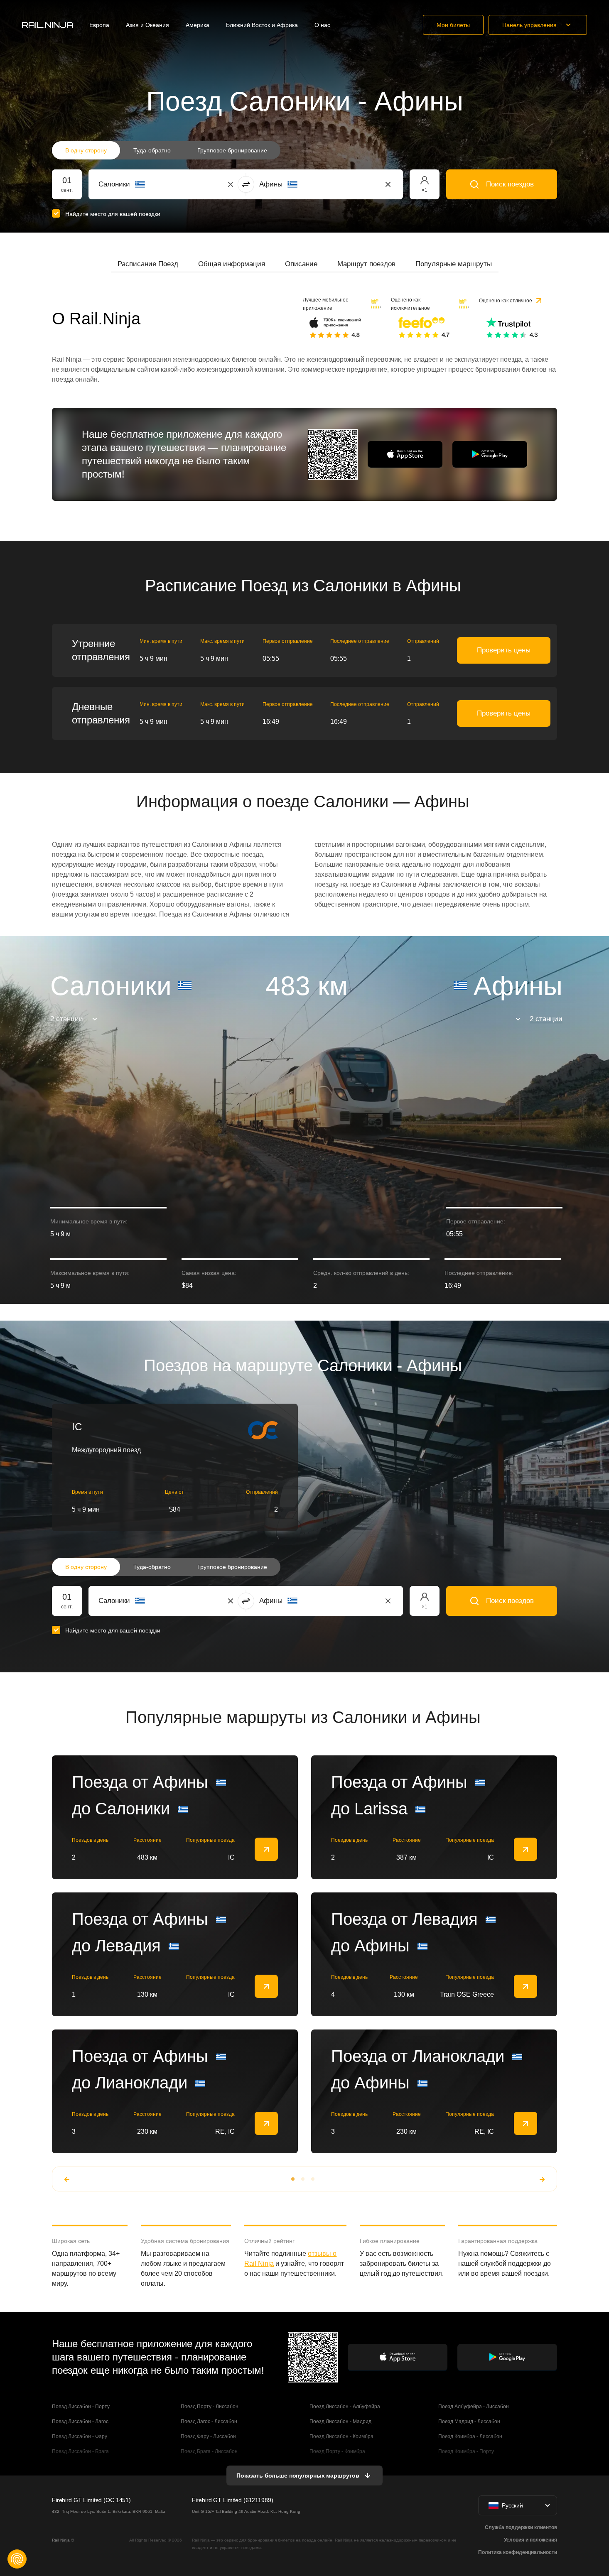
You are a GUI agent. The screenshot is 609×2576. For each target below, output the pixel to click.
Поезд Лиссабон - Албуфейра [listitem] (345, 2407)
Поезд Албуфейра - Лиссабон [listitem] (474, 2407)
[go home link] (47, 25)
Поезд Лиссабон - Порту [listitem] (81, 2407)
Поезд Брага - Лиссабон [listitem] (209, 2451)
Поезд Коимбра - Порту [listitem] (466, 2451)
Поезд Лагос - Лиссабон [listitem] (209, 2422)
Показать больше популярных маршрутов (298, 2476)
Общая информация (232, 264)
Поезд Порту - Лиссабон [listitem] (210, 2407)
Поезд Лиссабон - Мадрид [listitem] (340, 2422)
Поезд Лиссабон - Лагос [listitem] (80, 2422)
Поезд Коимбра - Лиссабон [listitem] (470, 2436)
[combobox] (144, 184)
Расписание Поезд (148, 264)
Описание (301, 264)
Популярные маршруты (454, 264)
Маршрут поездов (366, 264)
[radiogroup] (166, 150)
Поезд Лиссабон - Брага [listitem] (80, 2451)
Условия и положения (530, 2540)
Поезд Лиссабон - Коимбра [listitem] (341, 2436)
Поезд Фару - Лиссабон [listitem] (208, 2436)
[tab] (148, 264)
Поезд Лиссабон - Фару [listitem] (80, 2436)
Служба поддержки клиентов (521, 2527)
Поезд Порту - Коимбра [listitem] (337, 2451)
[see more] (266, 1849)
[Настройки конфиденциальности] (17, 2559)
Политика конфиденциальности (518, 2552)
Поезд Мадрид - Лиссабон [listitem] (469, 2422)
